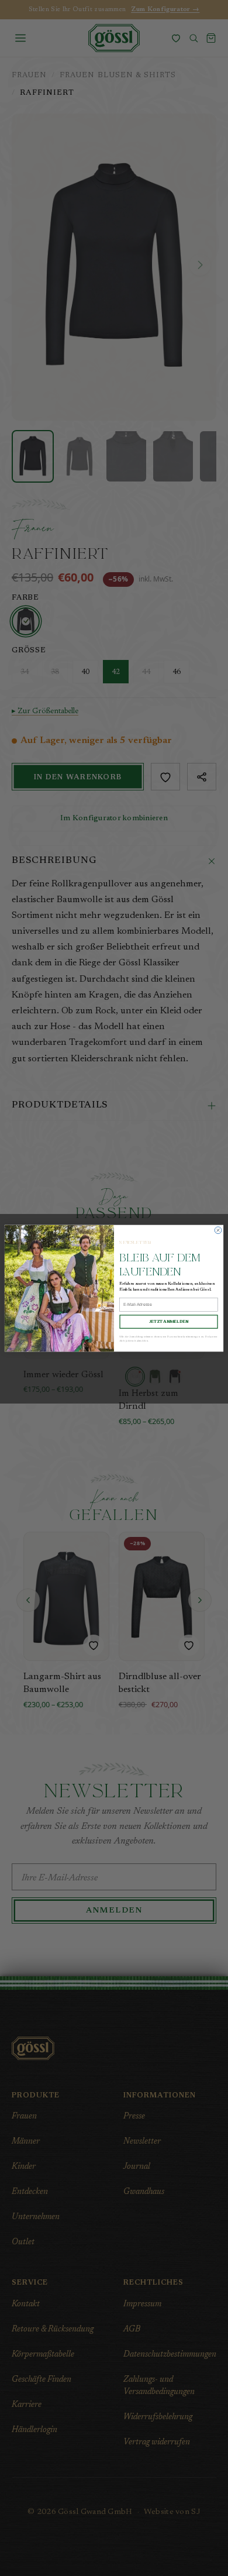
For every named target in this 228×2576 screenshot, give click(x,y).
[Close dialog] (218, 1230)
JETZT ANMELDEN (169, 1321)
